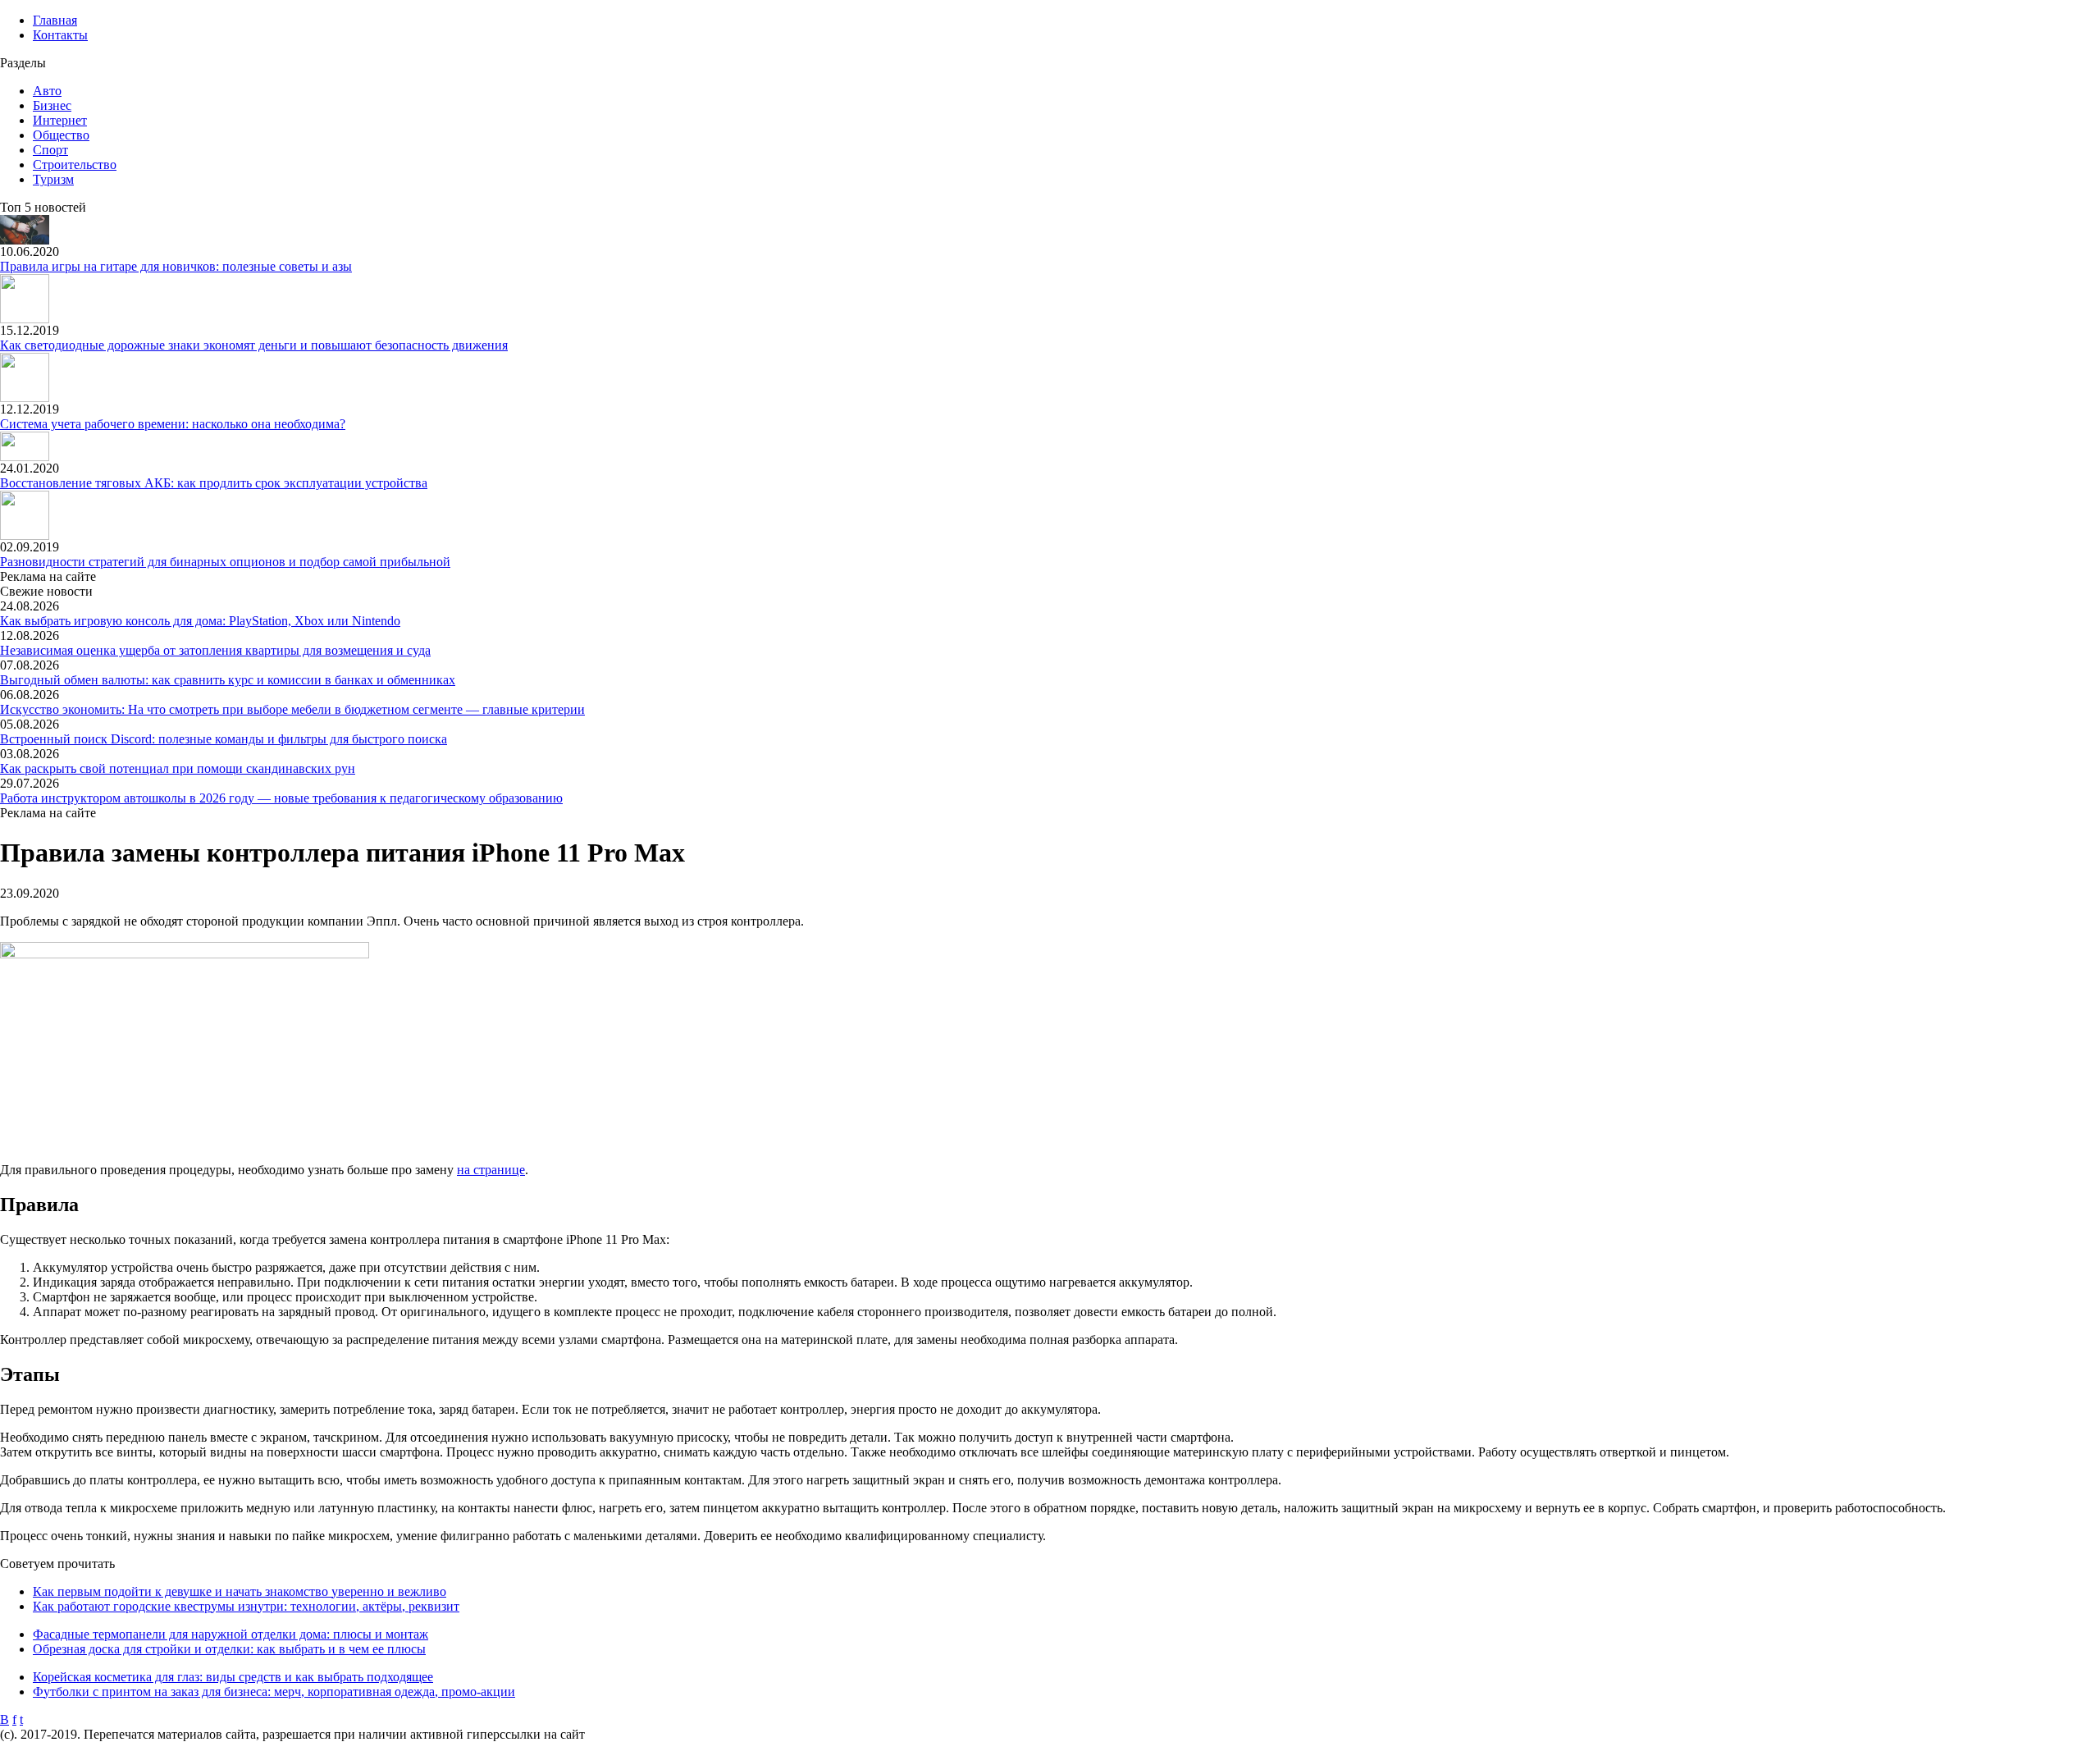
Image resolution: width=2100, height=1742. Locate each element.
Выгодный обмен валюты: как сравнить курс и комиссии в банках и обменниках (228, 680)
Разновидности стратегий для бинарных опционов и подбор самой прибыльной (225, 562)
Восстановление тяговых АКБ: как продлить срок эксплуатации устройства (214, 483)
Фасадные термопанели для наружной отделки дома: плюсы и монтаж (231, 1634)
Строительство (75, 165)
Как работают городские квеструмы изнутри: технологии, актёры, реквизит (246, 1606)
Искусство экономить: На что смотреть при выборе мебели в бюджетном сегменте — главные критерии (292, 709)
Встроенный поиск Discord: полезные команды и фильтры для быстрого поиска (224, 739)
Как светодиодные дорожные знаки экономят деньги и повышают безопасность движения (254, 345)
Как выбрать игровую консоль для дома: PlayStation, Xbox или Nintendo (200, 621)
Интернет (60, 120)
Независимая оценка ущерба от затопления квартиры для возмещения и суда (215, 650)
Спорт (50, 150)
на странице (491, 1170)
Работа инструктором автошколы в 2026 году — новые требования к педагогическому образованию (281, 798)
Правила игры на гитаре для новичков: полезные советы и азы (176, 266)
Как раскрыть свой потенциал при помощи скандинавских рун (178, 768)
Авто (47, 91)
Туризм (53, 179)
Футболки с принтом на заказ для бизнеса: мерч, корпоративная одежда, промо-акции (274, 1692)
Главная (55, 20)
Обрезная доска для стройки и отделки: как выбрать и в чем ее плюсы (229, 1649)
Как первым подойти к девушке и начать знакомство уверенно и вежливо (240, 1591)
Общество (61, 135)
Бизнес (52, 105)
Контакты (60, 35)
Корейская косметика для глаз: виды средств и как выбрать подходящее (233, 1677)
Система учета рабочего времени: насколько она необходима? (173, 424)
